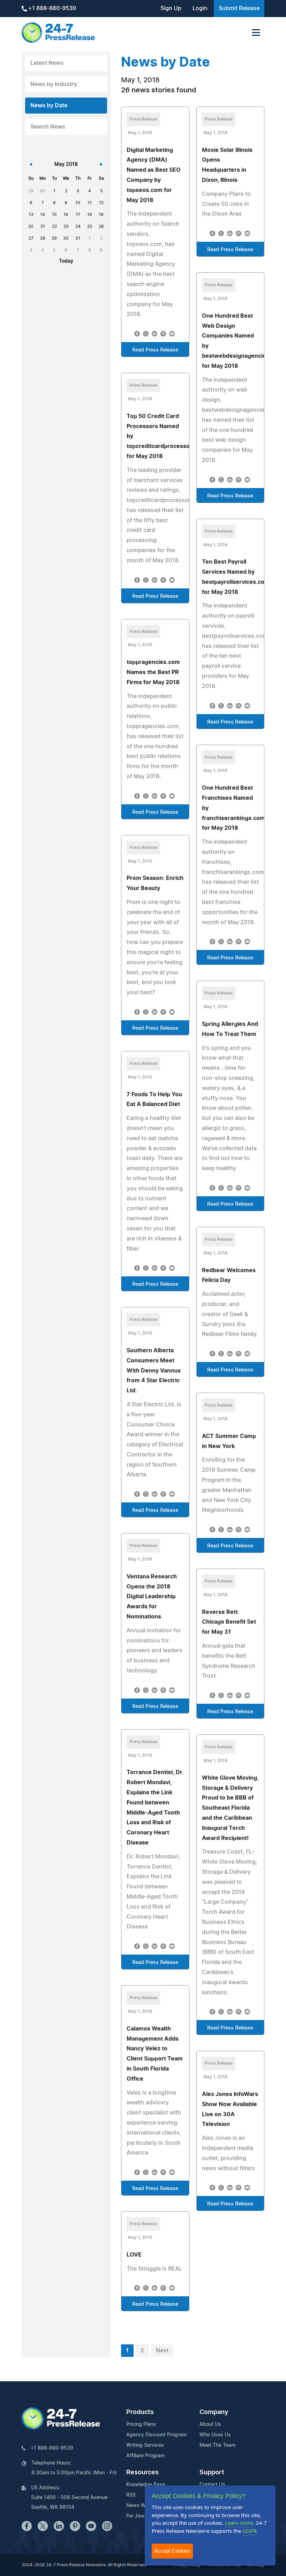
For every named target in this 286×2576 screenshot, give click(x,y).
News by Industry (54, 84)
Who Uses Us (215, 2435)
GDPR (249, 2531)
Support (212, 2473)
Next (162, 2351)
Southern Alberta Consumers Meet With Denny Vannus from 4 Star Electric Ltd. (154, 1371)
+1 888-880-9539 (51, 8)
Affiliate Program (145, 2456)
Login (200, 8)
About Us (210, 2424)
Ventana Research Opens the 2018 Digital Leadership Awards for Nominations (152, 1597)
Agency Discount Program (156, 2435)
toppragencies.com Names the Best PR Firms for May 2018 (153, 672)
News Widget (142, 2506)
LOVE (134, 2255)
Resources (142, 2473)
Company (214, 2412)
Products (140, 2412)
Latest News (47, 63)
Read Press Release (155, 350)
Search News (48, 127)
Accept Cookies (172, 2551)
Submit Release (239, 8)
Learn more (239, 2523)
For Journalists (143, 2516)
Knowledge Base (146, 2485)
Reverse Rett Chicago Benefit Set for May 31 (229, 1622)
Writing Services (145, 2445)
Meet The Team (217, 2445)
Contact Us (212, 2485)
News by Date (49, 106)
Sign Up (171, 8)
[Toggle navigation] (256, 33)
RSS (131, 2495)
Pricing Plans (141, 2424)
